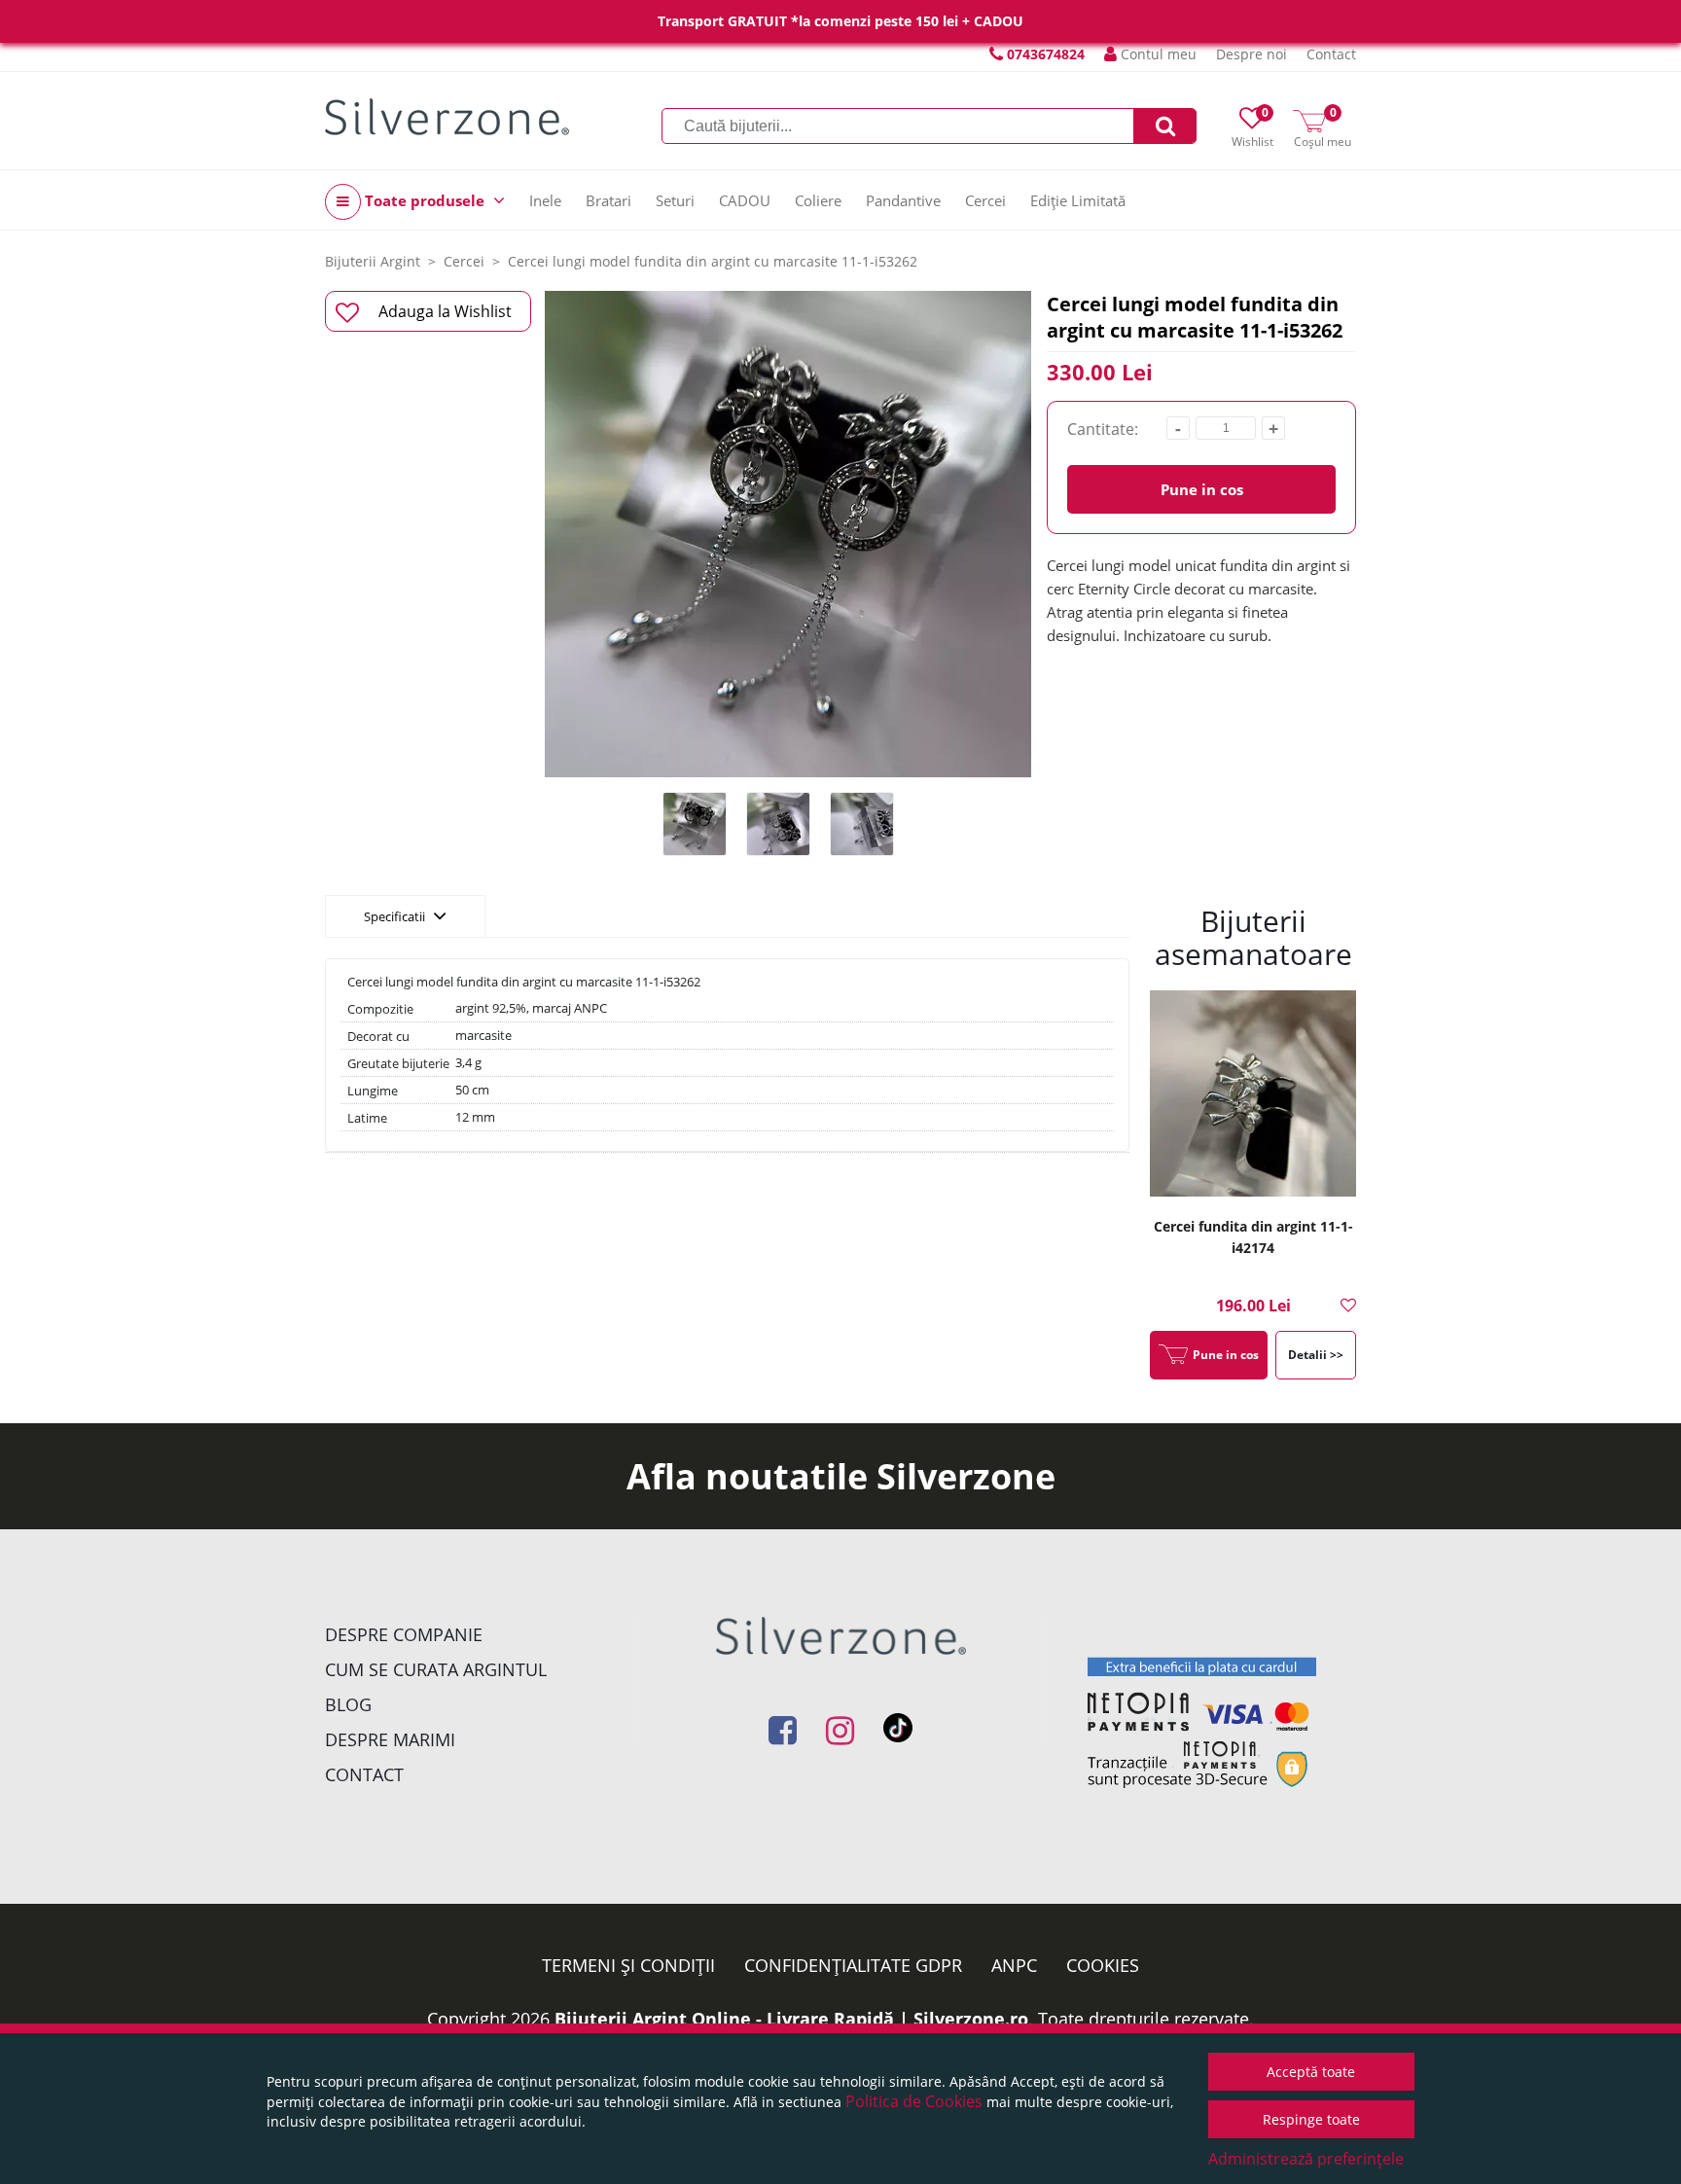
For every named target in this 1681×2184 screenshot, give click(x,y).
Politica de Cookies (914, 2101)
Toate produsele (425, 200)
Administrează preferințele (1306, 2159)
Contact (1331, 54)
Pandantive (903, 200)
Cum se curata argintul (436, 1669)
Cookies (1103, 1965)
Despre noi (1252, 54)
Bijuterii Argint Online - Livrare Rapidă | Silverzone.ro (791, 2019)
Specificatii (396, 916)
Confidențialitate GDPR (853, 1965)
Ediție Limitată (1078, 200)
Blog (348, 1704)
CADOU (745, 200)
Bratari (608, 200)
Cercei (985, 200)
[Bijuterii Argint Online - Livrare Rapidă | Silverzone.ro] (447, 117)
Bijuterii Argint (373, 261)
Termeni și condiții (628, 1965)
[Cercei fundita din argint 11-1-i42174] (1253, 1096)
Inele (545, 200)
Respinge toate (1311, 2119)
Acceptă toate (1311, 2072)
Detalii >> (1316, 1355)
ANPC (1014, 1965)
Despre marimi (390, 1739)
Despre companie (404, 1634)
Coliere (818, 200)
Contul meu (1157, 54)
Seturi (675, 200)
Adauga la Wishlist (445, 311)
